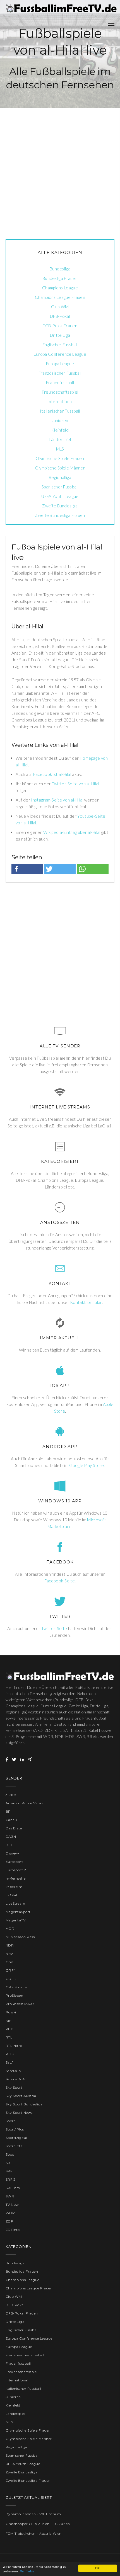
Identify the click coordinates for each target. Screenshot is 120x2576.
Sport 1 (11, 2121)
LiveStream (15, 1903)
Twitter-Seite (54, 1628)
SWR (10, 2196)
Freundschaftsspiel (60, 392)
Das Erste (14, 1828)
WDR (10, 2213)
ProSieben (14, 1995)
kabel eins (14, 1887)
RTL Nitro (14, 2046)
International (60, 401)
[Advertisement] (60, 168)
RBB (9, 2029)
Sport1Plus (15, 2129)
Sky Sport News (19, 2113)
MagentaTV (15, 1920)
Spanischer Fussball (60, 487)
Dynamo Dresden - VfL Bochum (33, 2514)
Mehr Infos (27, 2571)
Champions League (60, 288)
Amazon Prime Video (24, 1803)
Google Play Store (87, 1465)
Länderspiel (60, 439)
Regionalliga (60, 477)
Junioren (60, 420)
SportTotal (15, 2146)
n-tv (9, 1954)
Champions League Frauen (60, 297)
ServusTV (14, 2071)
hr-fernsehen (17, 1878)
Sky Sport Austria (21, 2096)
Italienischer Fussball (60, 411)
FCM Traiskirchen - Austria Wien (34, 2533)
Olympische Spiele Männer (60, 468)
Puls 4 (11, 2012)
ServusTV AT (16, 2079)
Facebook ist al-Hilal (52, 774)
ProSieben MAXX (20, 2004)
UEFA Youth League (60, 496)
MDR (10, 1929)
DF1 (9, 1845)
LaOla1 (11, 1895)
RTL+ (10, 2054)
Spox (10, 2154)
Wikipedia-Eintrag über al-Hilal (72, 832)
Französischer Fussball (60, 373)
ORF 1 (11, 1970)
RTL (9, 2037)
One (9, 1962)
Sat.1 (9, 2062)
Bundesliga (60, 269)
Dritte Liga (60, 335)
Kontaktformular (86, 1302)
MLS (60, 449)
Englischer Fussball (60, 345)
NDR (10, 1945)
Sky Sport (14, 2087)
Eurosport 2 (16, 1870)
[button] (27, 869)
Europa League (60, 364)
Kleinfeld (60, 430)
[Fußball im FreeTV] (61, 8)
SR (8, 2163)
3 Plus (11, 1795)
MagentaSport (18, 1912)
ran (9, 2021)
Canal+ (12, 1820)
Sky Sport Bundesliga (24, 2104)
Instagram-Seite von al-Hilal (57, 800)
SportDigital (16, 2138)
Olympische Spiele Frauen (60, 458)
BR (8, 1811)
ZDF (9, 2221)
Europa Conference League (60, 354)
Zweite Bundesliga (60, 506)
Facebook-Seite (60, 1581)
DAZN (11, 1837)
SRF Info (13, 2188)
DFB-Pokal (60, 316)
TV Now (12, 2205)
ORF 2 (11, 1979)
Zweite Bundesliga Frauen (60, 515)
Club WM (60, 307)
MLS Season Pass (20, 1937)
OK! (98, 2568)
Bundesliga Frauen (60, 278)
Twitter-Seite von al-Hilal (76, 784)
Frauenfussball (60, 382)
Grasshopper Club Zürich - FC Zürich (38, 2524)
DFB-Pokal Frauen (60, 326)
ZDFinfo (13, 2230)
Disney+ (12, 1853)
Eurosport (14, 1862)
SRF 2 (10, 2179)
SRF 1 (10, 2171)
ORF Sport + (16, 1987)
